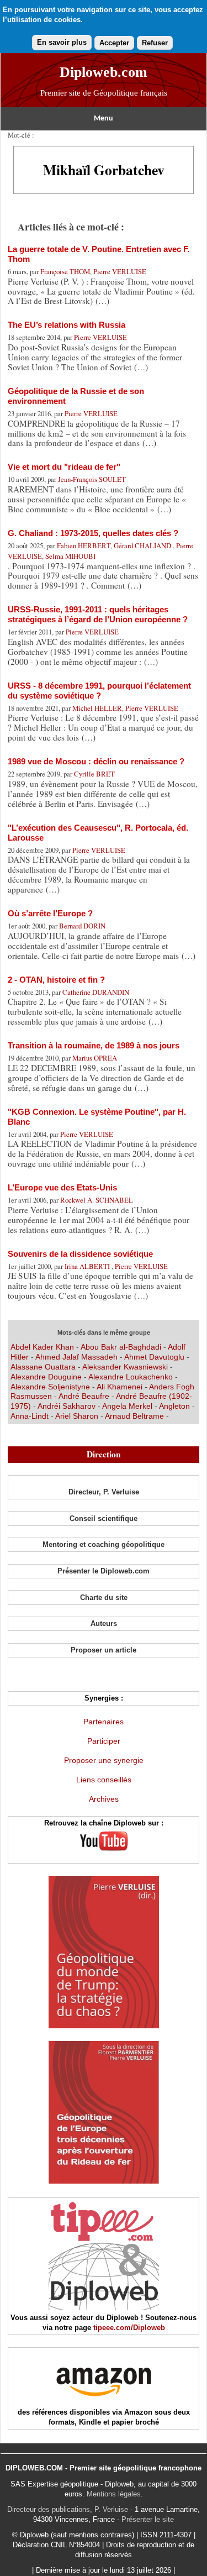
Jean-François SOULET (92, 479)
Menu (104, 119)
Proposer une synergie (104, 1760)
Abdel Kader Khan (42, 1347)
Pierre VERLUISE (120, 271)
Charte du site (104, 1597)
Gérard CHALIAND (143, 545)
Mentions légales (114, 2494)
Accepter (114, 43)
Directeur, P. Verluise (104, 1492)
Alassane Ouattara (43, 1367)
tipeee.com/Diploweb (129, 2328)
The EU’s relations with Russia (67, 325)
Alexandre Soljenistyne (50, 1387)
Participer (104, 1741)
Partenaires (104, 1722)
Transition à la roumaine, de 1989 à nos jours (94, 1045)
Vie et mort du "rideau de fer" (64, 467)
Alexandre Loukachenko (131, 1377)
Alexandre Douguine (46, 1377)
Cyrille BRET (94, 774)
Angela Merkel (127, 1406)
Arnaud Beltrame (134, 1416)
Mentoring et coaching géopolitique (104, 1544)
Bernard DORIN (82, 926)
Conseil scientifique (104, 1518)
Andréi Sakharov (67, 1406)
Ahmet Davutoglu (154, 1357)
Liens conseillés (104, 1780)
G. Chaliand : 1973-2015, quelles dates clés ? (93, 533)
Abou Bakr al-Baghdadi (122, 1347)
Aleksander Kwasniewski (125, 1367)
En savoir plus (62, 42)
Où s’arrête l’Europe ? (50, 913)
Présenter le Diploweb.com (104, 1571)
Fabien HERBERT (84, 545)
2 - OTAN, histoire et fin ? (56, 980)
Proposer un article (104, 1650)
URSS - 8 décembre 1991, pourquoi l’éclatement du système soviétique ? (99, 691)
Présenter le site (148, 2519)
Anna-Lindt (30, 1416)
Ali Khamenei (120, 1387)
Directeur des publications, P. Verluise (68, 2509)
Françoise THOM (65, 271)
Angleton (174, 1406)
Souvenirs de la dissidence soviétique (80, 1254)
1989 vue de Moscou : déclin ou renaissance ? (96, 761)
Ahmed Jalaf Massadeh (76, 1357)
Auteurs (104, 1623)
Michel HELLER (97, 708)
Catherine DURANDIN (96, 992)
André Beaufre (85, 1396)
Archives (104, 1799)
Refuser (155, 43)
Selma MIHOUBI (70, 556)
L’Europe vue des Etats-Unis (62, 1187)
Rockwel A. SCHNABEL (97, 1200)
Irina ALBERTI (88, 1266)
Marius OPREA (95, 1058)
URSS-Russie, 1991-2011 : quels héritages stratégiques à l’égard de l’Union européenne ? (98, 614)
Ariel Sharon (77, 1416)
